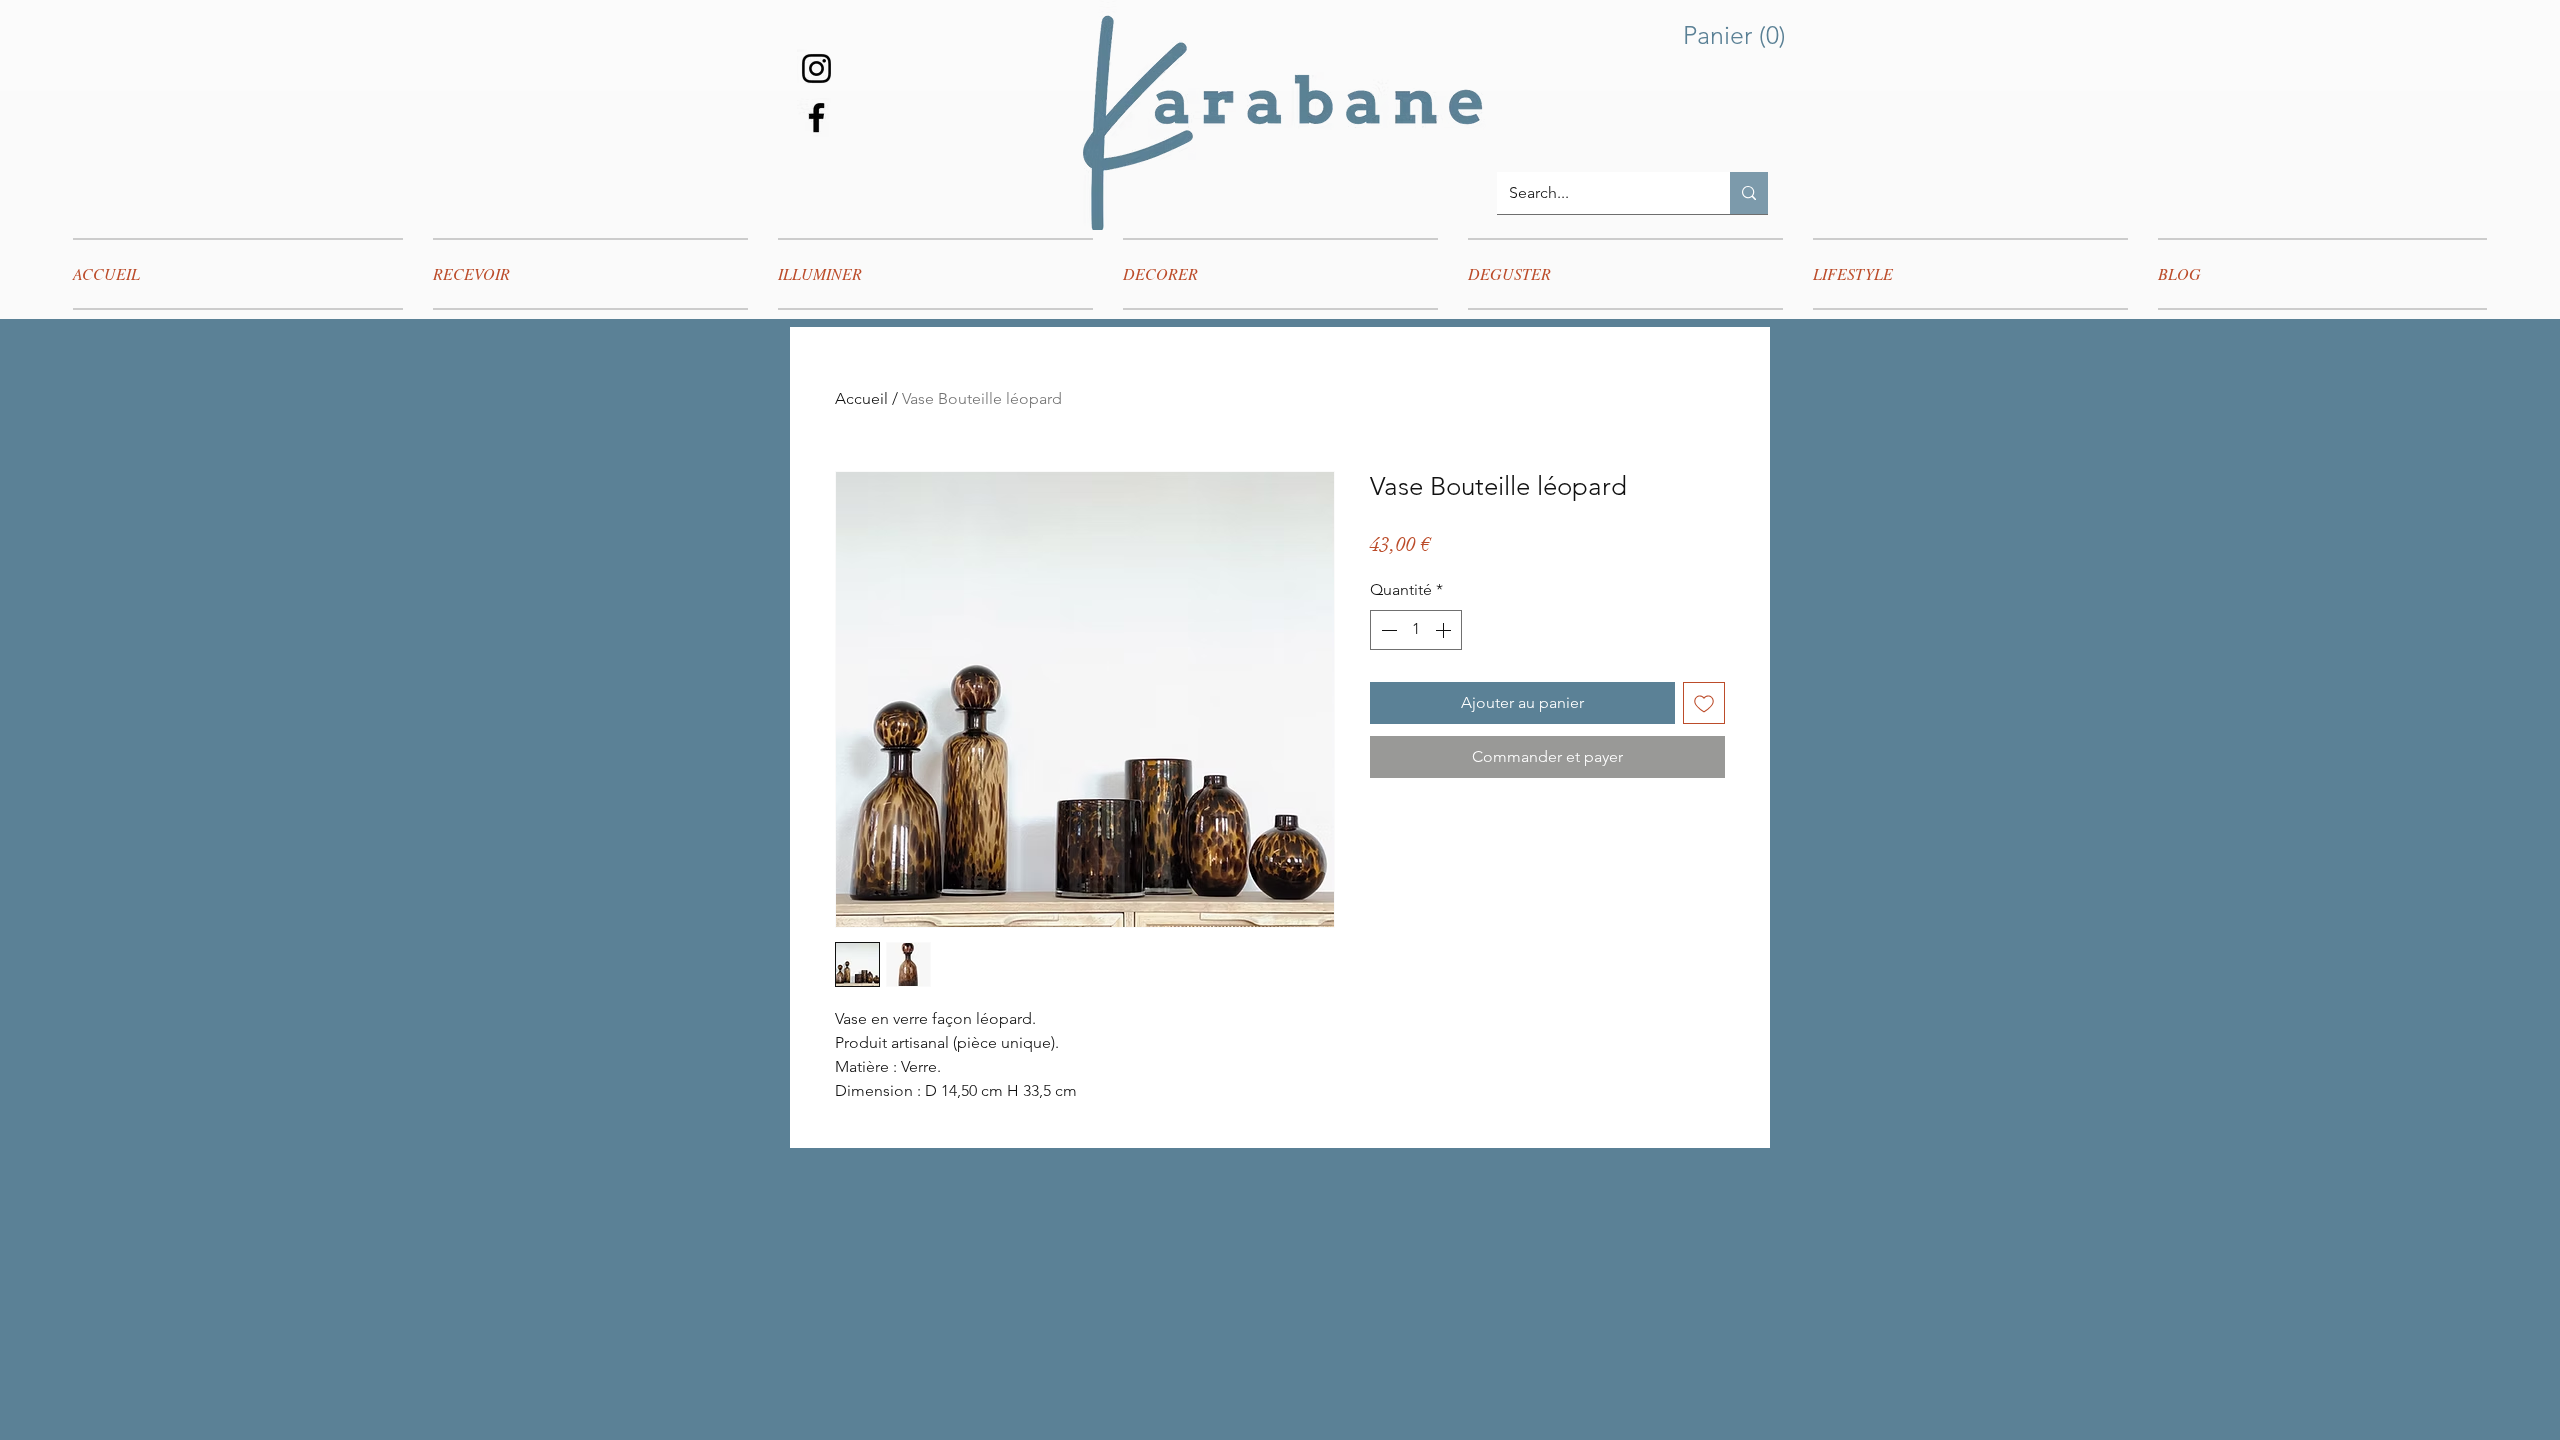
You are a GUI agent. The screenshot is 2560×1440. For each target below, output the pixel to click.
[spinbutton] (1416, 630)
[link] (1739, 35)
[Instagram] (816, 68)
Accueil (861, 398)
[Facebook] (816, 117)
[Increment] (1445, 630)
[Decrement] (1387, 630)
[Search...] (1749, 193)
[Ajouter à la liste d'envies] (1704, 703)
